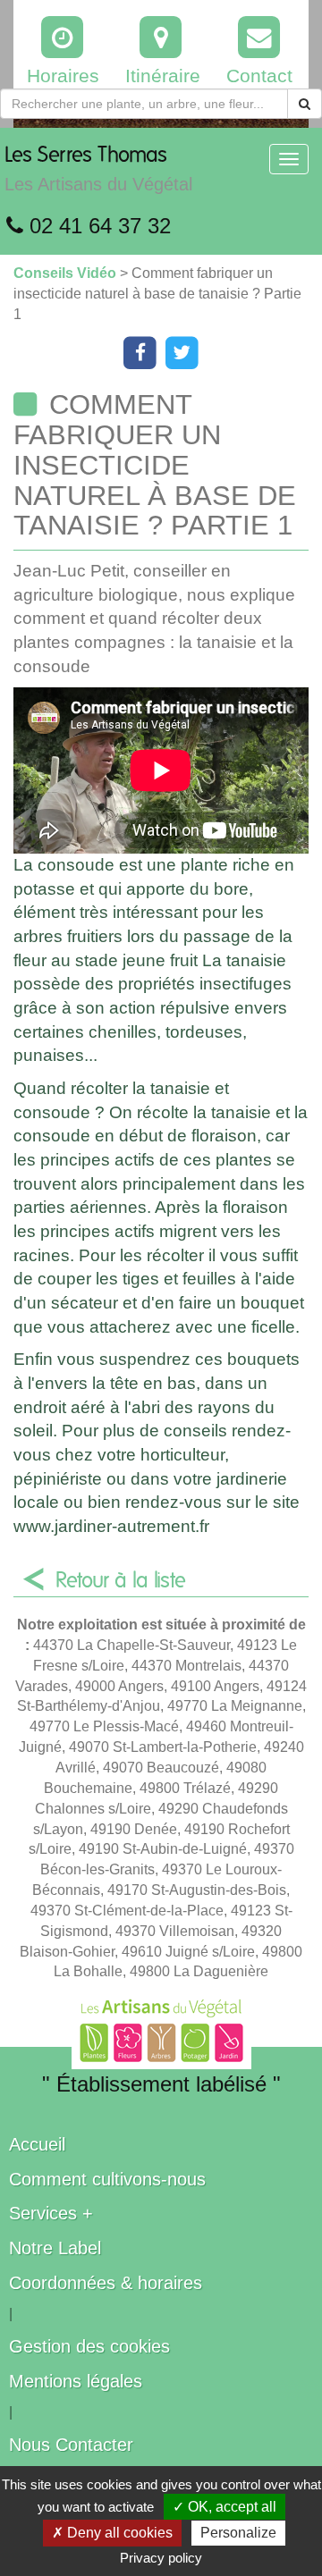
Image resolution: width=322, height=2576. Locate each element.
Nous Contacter (71, 2445)
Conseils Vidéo (67, 273)
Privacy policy (161, 2558)
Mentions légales (76, 2381)
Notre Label (55, 2248)
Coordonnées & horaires (106, 2283)
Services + (51, 2213)
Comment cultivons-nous (107, 2179)
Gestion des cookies (89, 2346)
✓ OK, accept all (225, 2507)
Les (98, 169)
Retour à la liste (121, 1581)
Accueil (37, 2144)
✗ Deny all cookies (112, 2533)
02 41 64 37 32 (97, 226)
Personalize (238, 2533)
